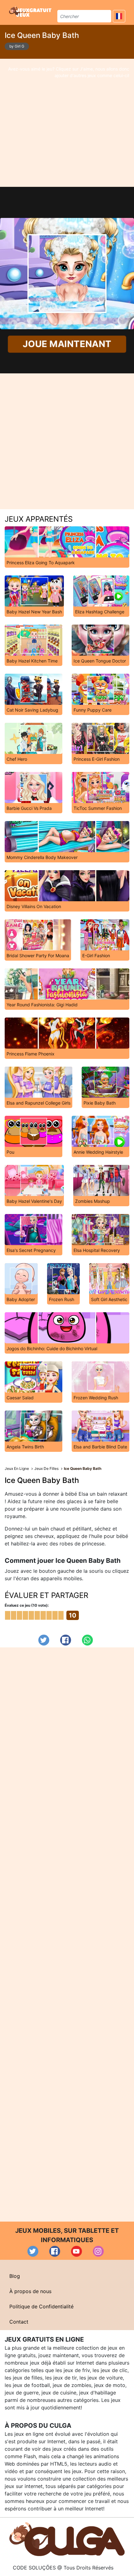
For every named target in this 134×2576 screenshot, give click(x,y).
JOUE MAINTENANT (67, 344)
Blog (15, 2276)
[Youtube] (77, 2251)
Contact (19, 2322)
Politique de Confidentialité (41, 2306)
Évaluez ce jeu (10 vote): (27, 1605)
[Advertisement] (67, 123)
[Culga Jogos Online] (67, 2539)
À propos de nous (30, 2291)
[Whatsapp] (87, 1640)
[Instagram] (98, 2251)
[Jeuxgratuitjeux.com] (31, 12)
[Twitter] (44, 1640)
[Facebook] (66, 1640)
